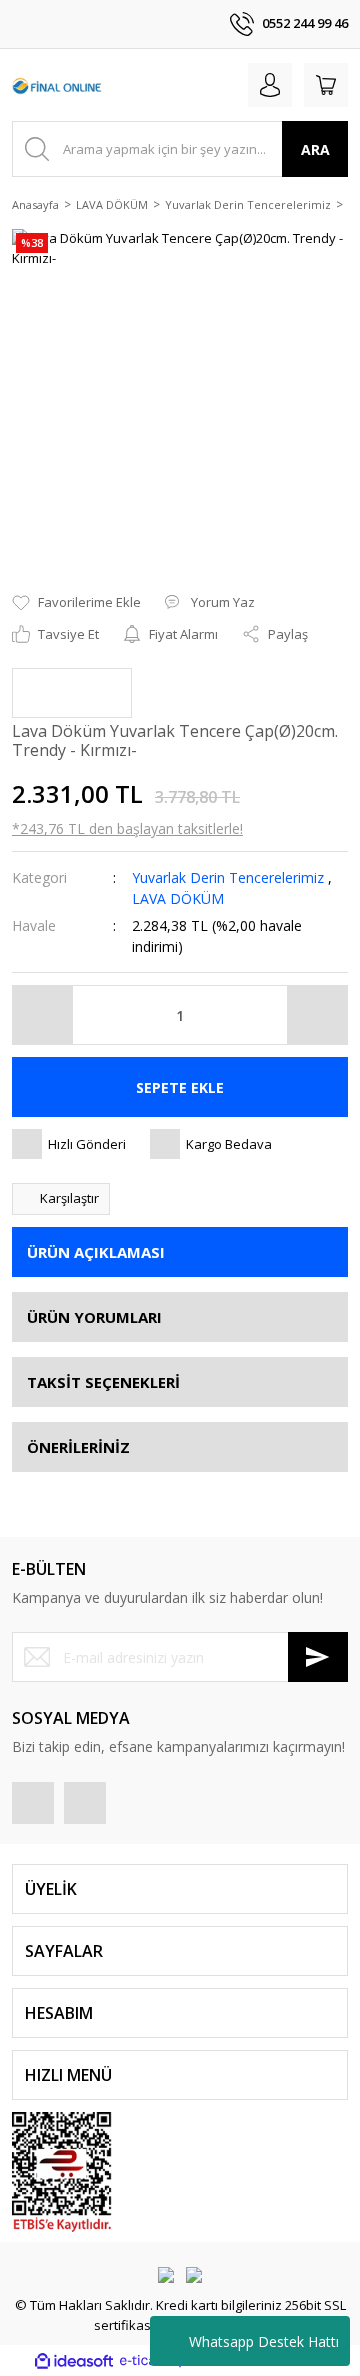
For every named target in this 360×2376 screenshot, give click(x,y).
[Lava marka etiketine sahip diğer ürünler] (72, 693)
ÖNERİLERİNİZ (78, 1447)
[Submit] (318, 1657)
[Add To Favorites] (76, 603)
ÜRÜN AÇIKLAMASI (96, 1252)
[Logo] (57, 85)
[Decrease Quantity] (43, 1015)
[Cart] (326, 85)
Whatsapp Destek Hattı (264, 2341)
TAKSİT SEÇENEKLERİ (103, 1382)
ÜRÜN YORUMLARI (94, 1317)
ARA (315, 149)
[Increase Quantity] (317, 1015)
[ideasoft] (74, 2361)
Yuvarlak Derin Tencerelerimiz (228, 877)
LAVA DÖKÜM (178, 898)
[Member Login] (270, 85)
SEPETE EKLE (180, 1087)
